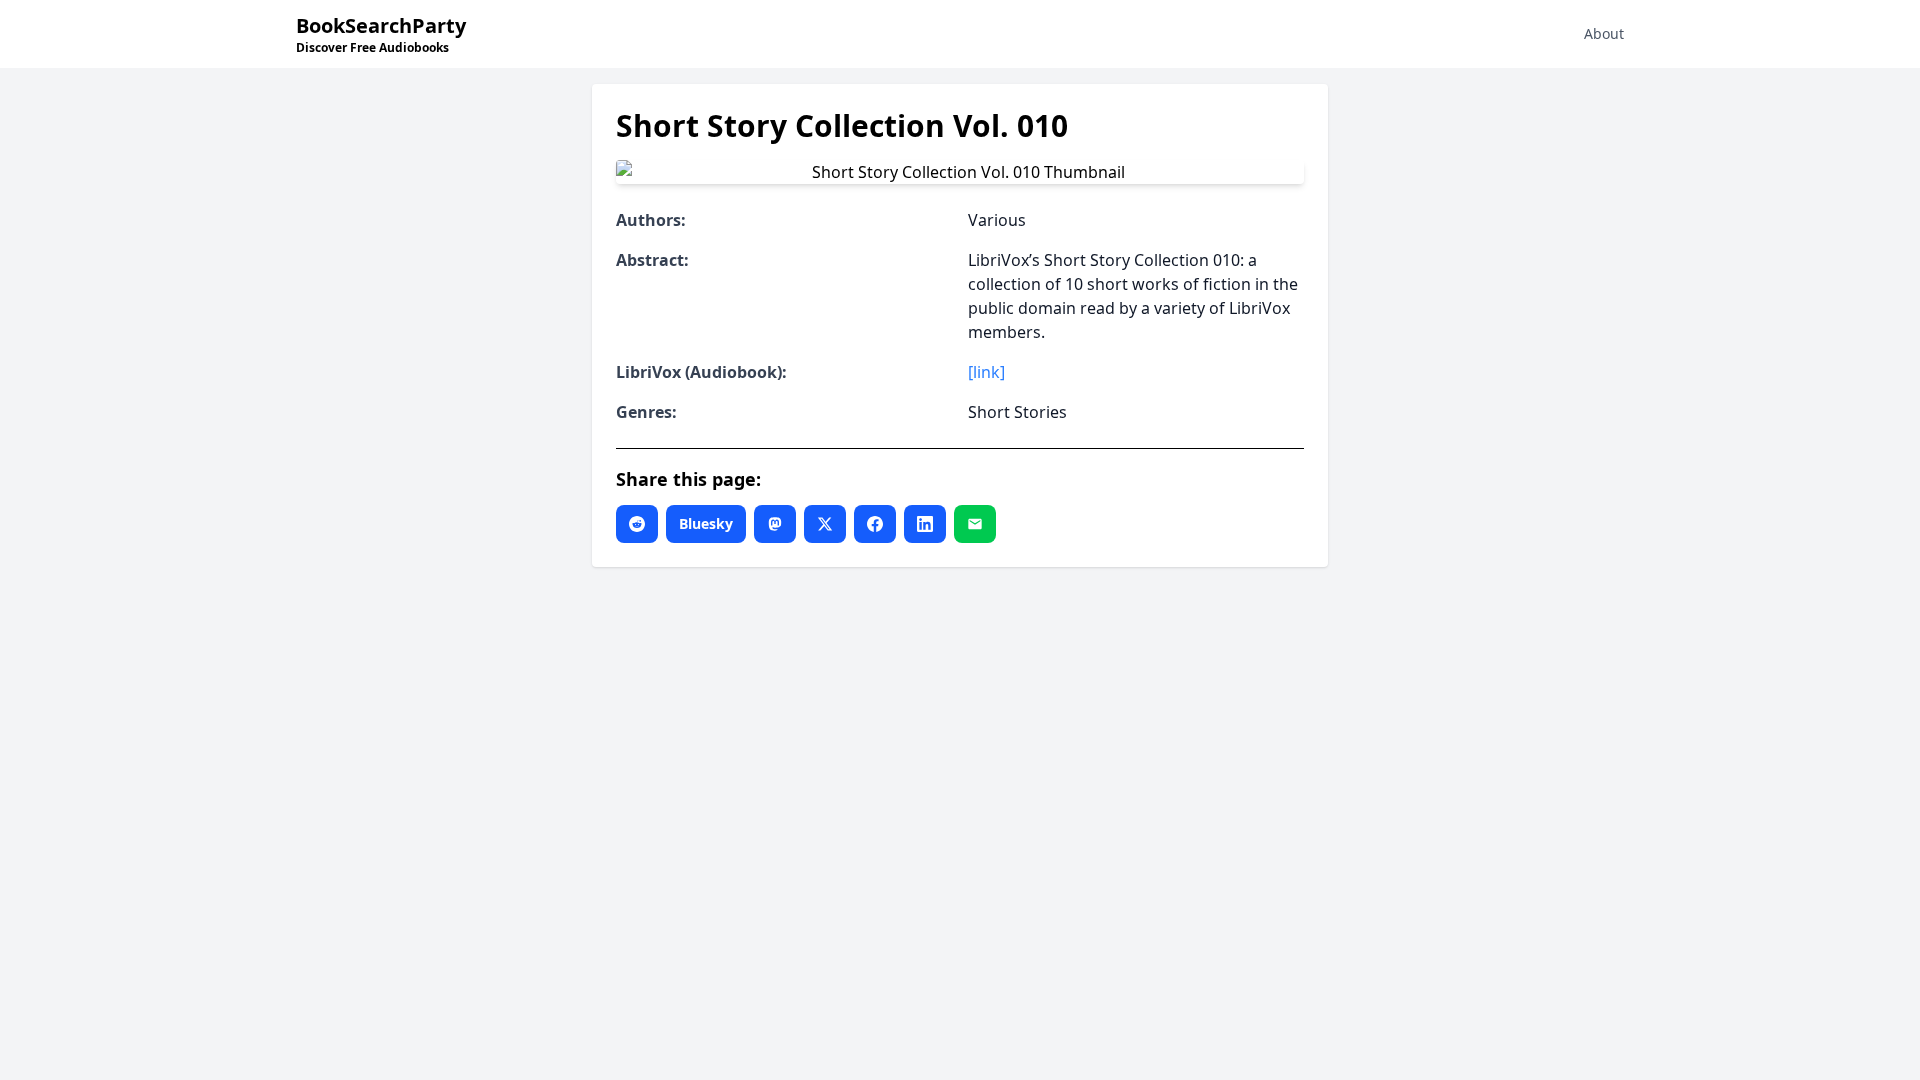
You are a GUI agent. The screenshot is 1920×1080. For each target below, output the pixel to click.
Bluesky (706, 523)
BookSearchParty (381, 34)
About (1604, 33)
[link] (986, 372)
